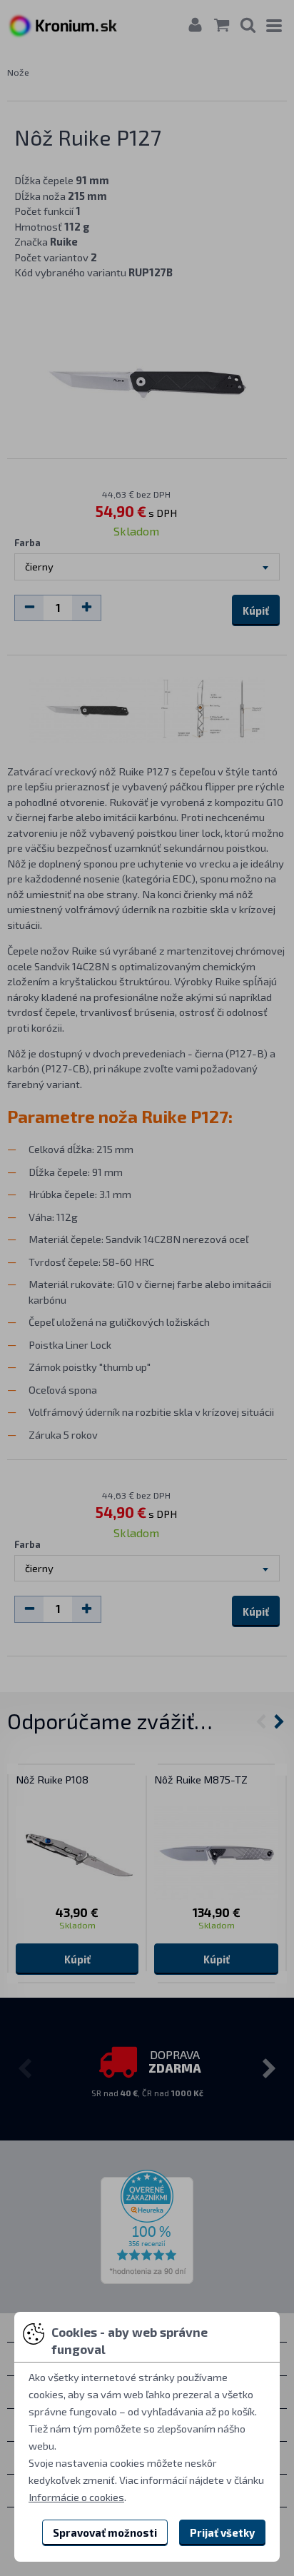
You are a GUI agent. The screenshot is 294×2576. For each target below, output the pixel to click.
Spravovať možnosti (105, 2532)
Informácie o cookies (76, 2497)
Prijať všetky (222, 2532)
